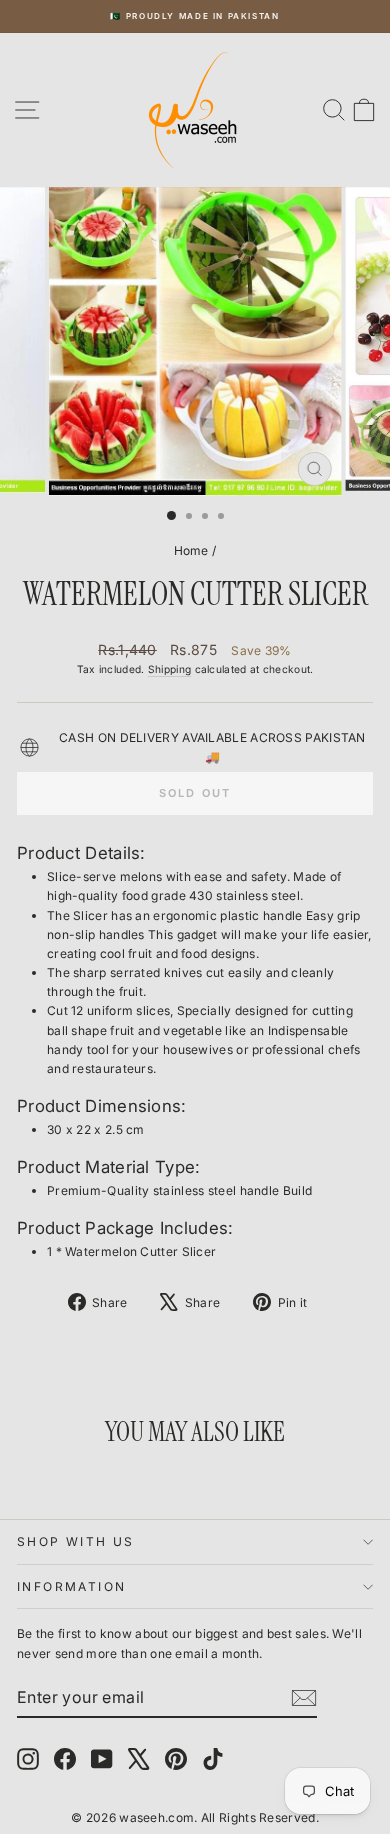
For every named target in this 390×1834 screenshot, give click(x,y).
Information (71, 1586)
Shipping (169, 669)
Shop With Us (76, 1541)
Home (191, 550)
